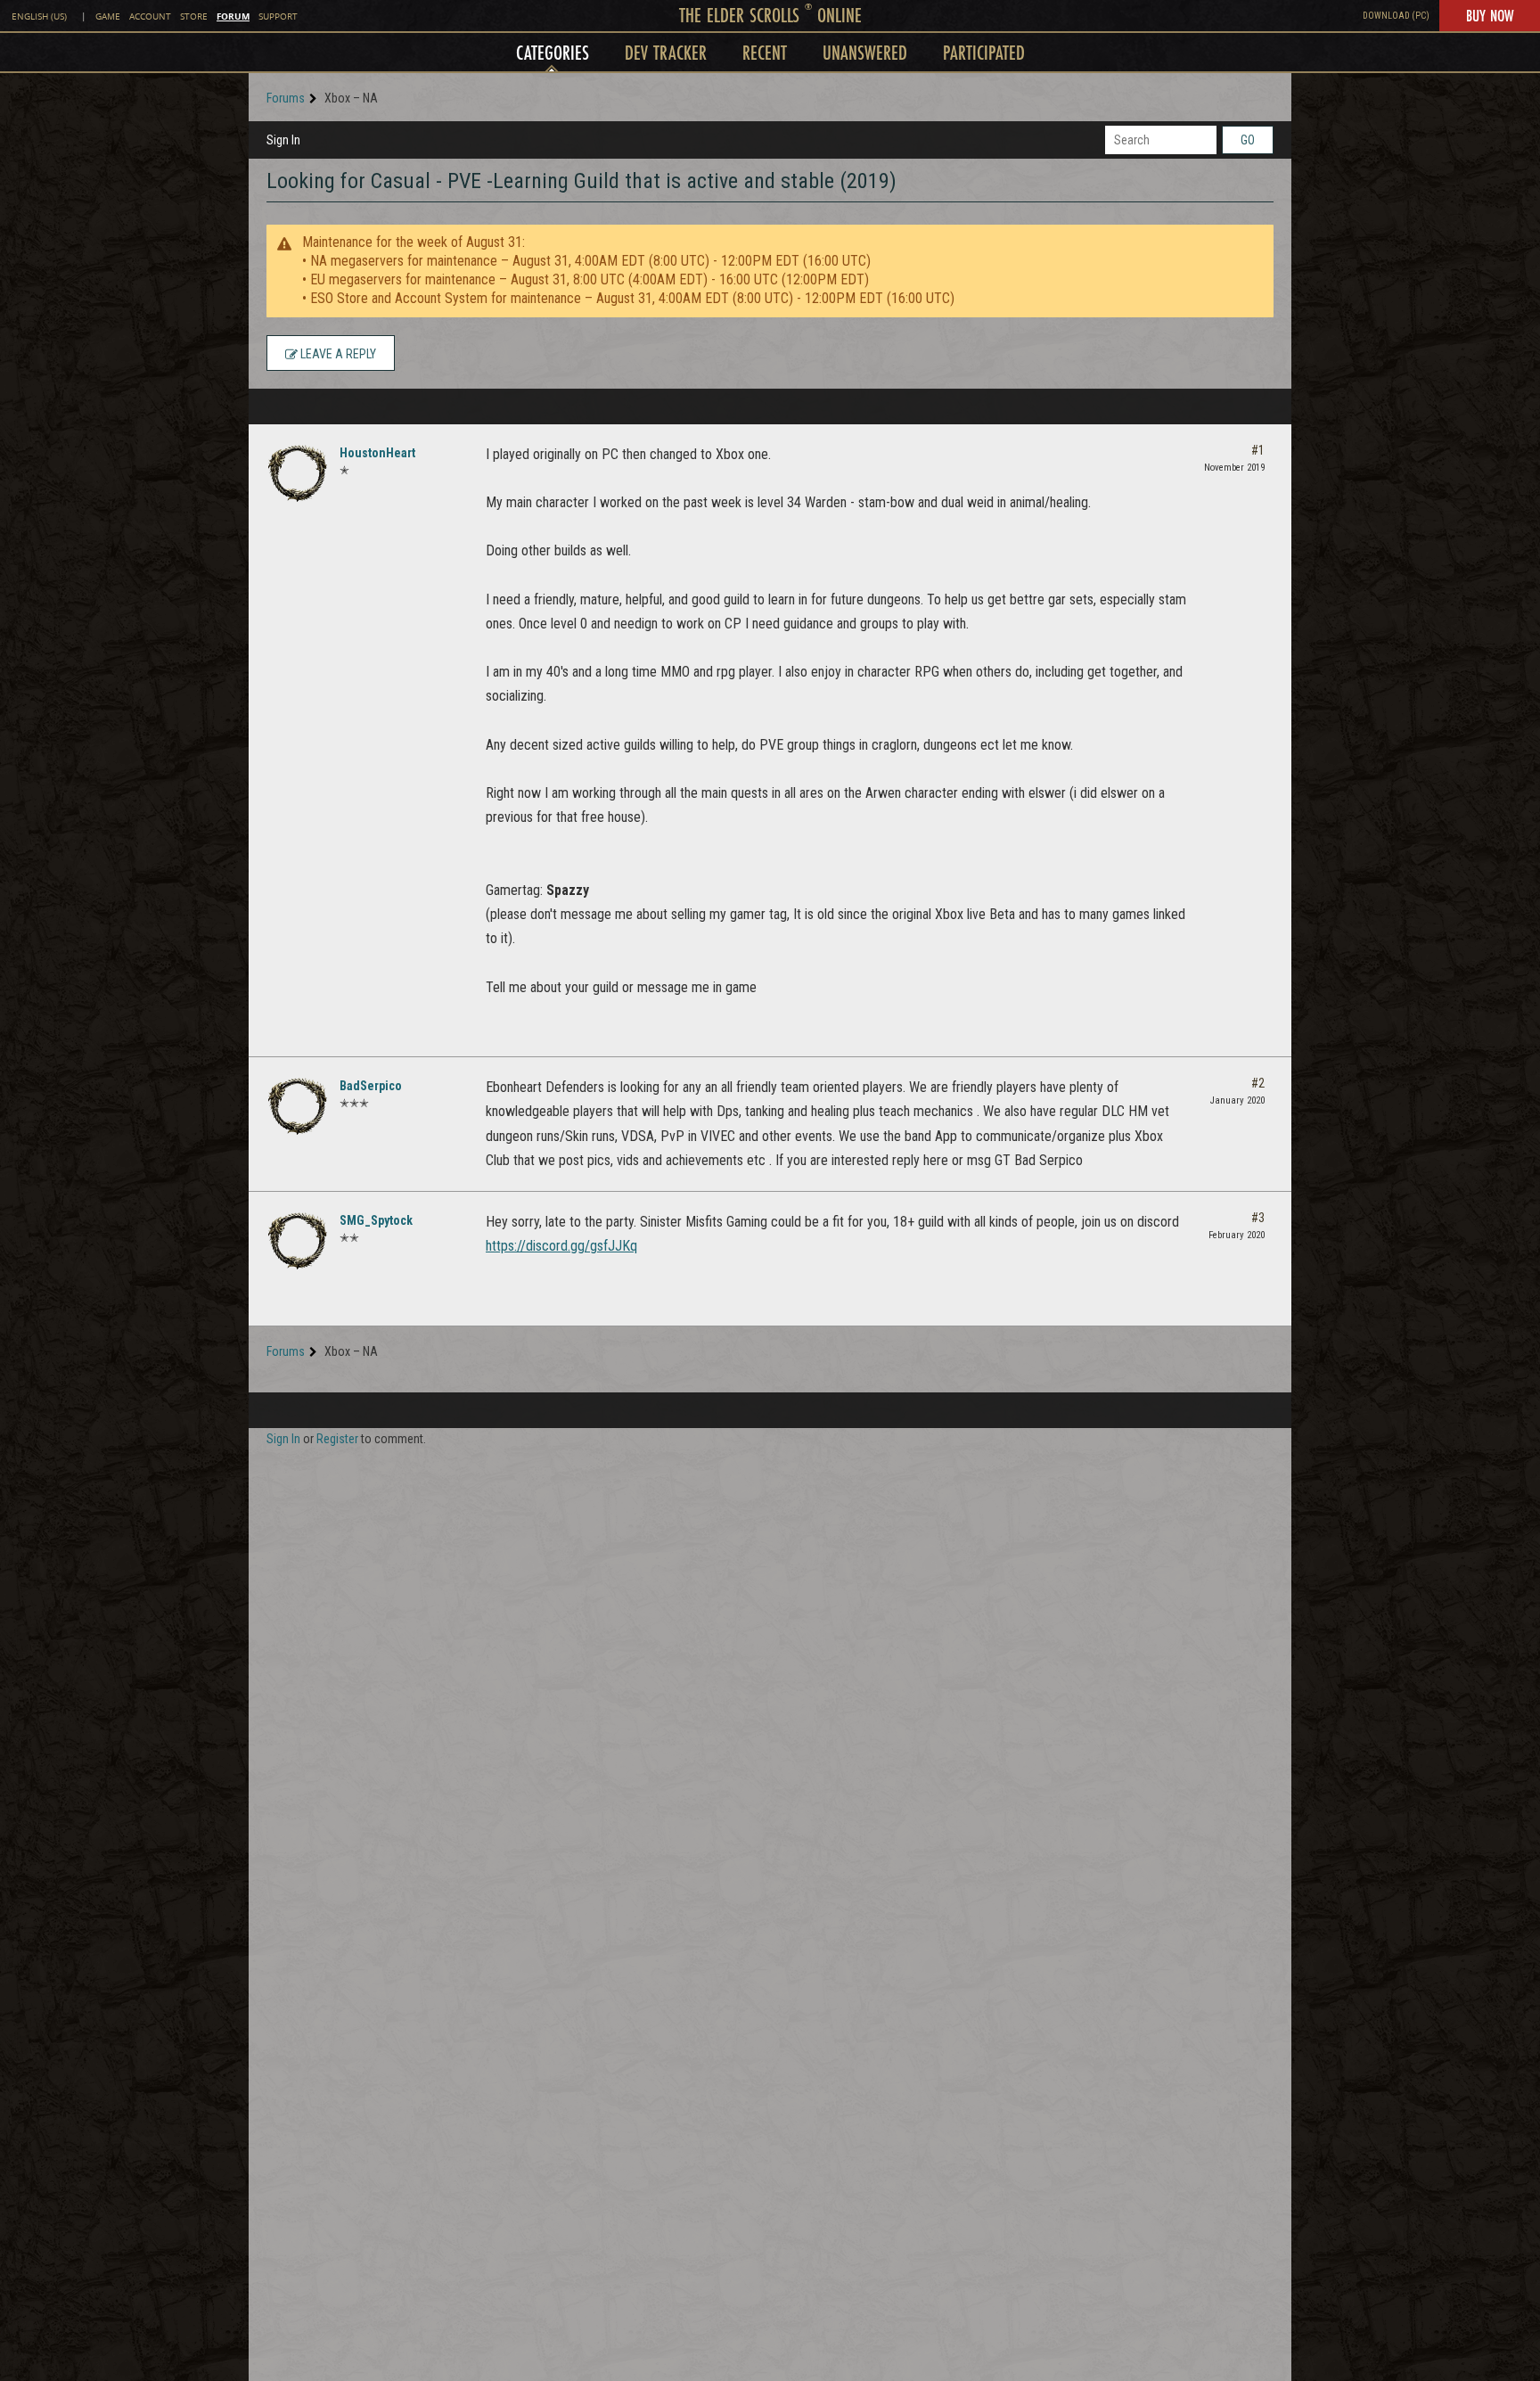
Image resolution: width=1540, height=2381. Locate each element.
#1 (1258, 450)
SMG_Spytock (376, 1220)
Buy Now (1490, 15)
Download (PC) (1396, 16)
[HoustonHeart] (298, 473)
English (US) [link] (39, 16)
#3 (1258, 1218)
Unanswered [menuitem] (865, 52)
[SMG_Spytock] (298, 1241)
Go (1248, 140)
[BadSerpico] (298, 1106)
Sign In (283, 140)
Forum (233, 16)
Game (108, 16)
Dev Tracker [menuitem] (666, 52)
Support (278, 16)
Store (194, 16)
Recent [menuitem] (765, 52)
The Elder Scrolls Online (770, 15)
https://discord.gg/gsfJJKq (561, 1246)
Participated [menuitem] (984, 52)
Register (337, 1439)
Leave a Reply (337, 354)
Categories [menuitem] (553, 52)
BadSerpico (371, 1086)
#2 (1258, 1083)
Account (150, 16)
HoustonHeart (377, 453)
